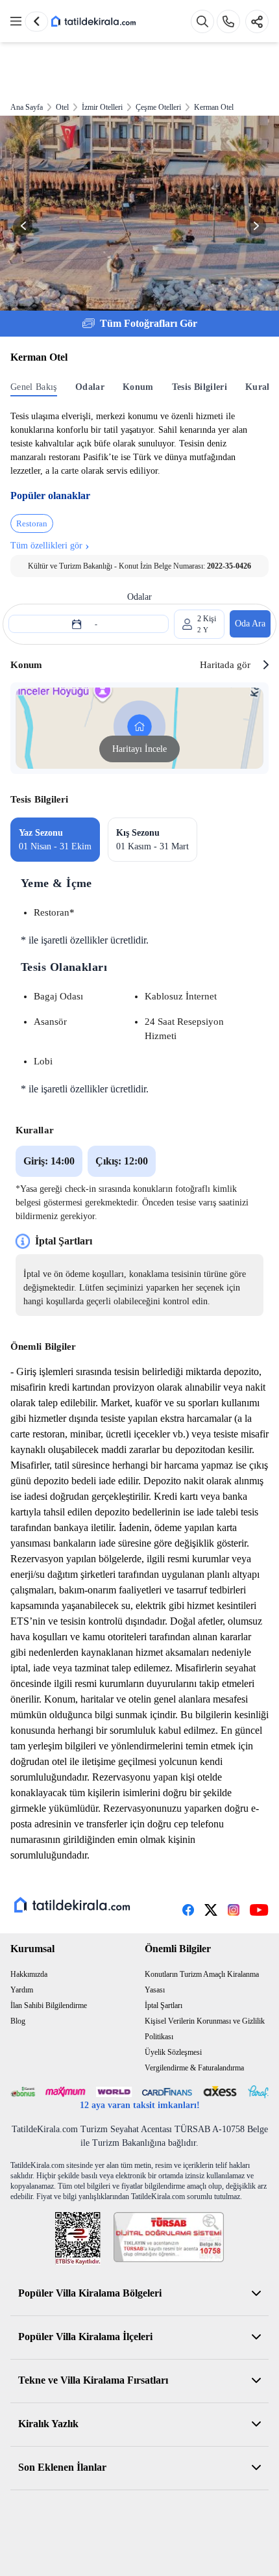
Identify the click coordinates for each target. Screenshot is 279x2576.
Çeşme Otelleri (158, 107)
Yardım (22, 1990)
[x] (211, 1910)
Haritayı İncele (139, 749)
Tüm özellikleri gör (50, 545)
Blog (18, 2021)
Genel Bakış (34, 387)
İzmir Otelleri (102, 107)
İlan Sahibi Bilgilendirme (49, 2005)
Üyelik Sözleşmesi (173, 2052)
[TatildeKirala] (72, 1905)
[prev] (36, 21)
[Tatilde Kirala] (93, 21)
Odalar (90, 387)
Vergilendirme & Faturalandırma (194, 2068)
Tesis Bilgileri (200, 387)
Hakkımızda (29, 1974)
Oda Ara (250, 624)
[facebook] (188, 1910)
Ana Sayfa (27, 107)
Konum (138, 387)
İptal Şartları (164, 2005)
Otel (62, 107)
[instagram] (234, 1910)
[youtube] (259, 1910)
